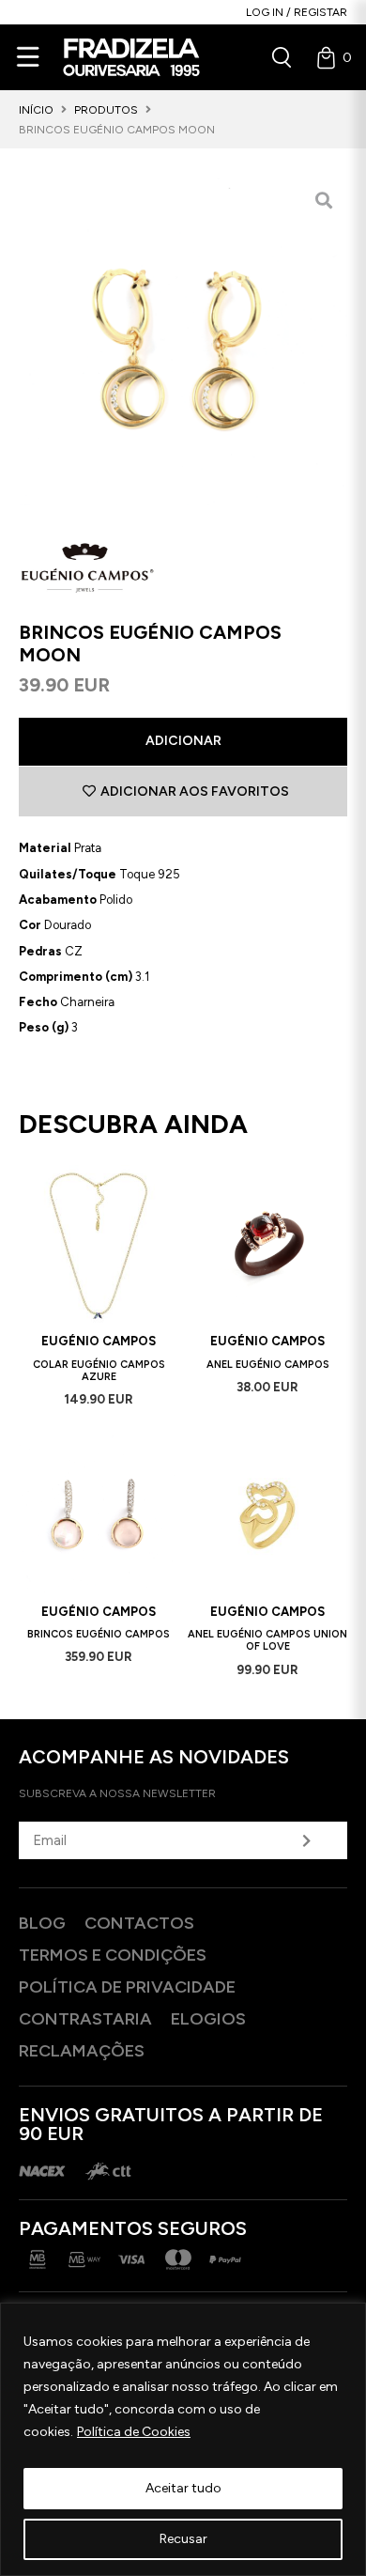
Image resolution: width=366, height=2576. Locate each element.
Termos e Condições (113, 1955)
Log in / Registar (297, 12)
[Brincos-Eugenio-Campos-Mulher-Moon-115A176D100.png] (183, 341)
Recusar (183, 2539)
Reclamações (82, 2051)
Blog (42, 1923)
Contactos (139, 1923)
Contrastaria (85, 2019)
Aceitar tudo (183, 2488)
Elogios (208, 2019)
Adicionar (183, 741)
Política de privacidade (127, 1987)
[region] (183, 2439)
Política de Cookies (134, 2432)
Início (36, 110)
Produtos (106, 110)
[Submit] (307, 1840)
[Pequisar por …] (282, 57)
